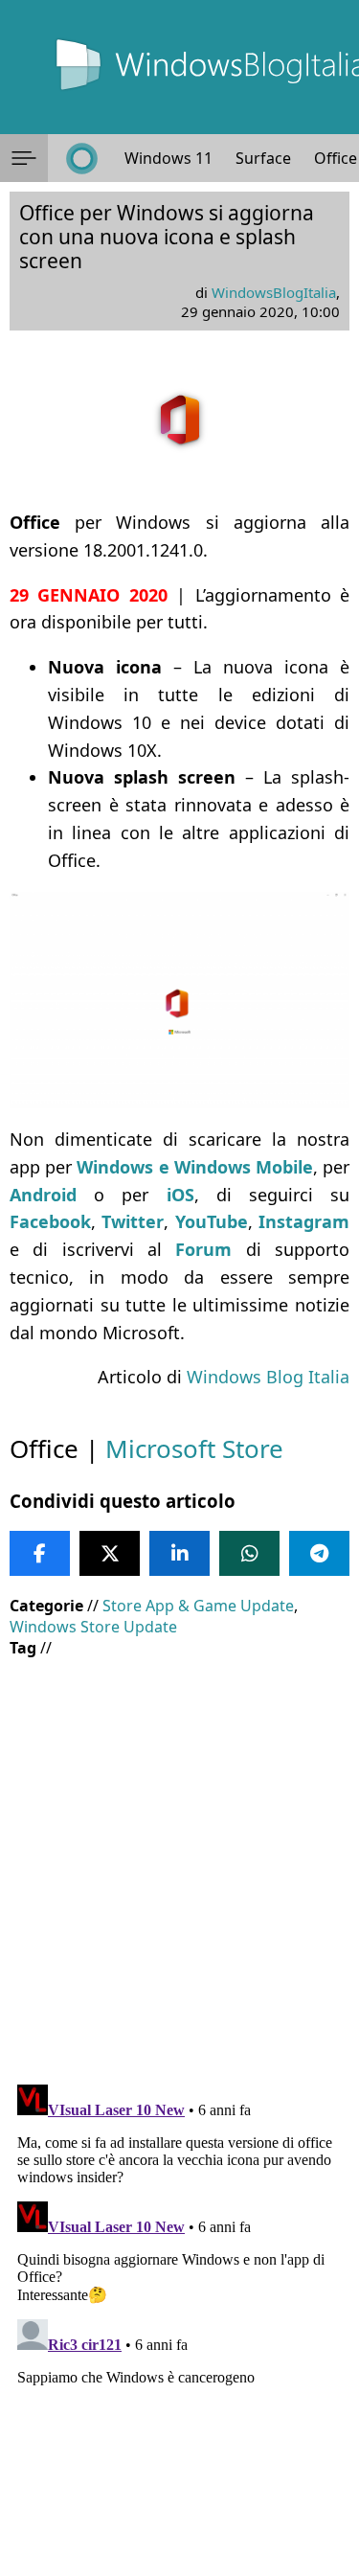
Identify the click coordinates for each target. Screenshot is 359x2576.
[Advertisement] (179, 1857)
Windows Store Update (93, 1627)
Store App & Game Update (198, 1606)
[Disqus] (179, 2316)
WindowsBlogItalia (274, 292)
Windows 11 (168, 158)
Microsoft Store (194, 1448)
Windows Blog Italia (268, 1377)
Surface (263, 158)
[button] (24, 158)
